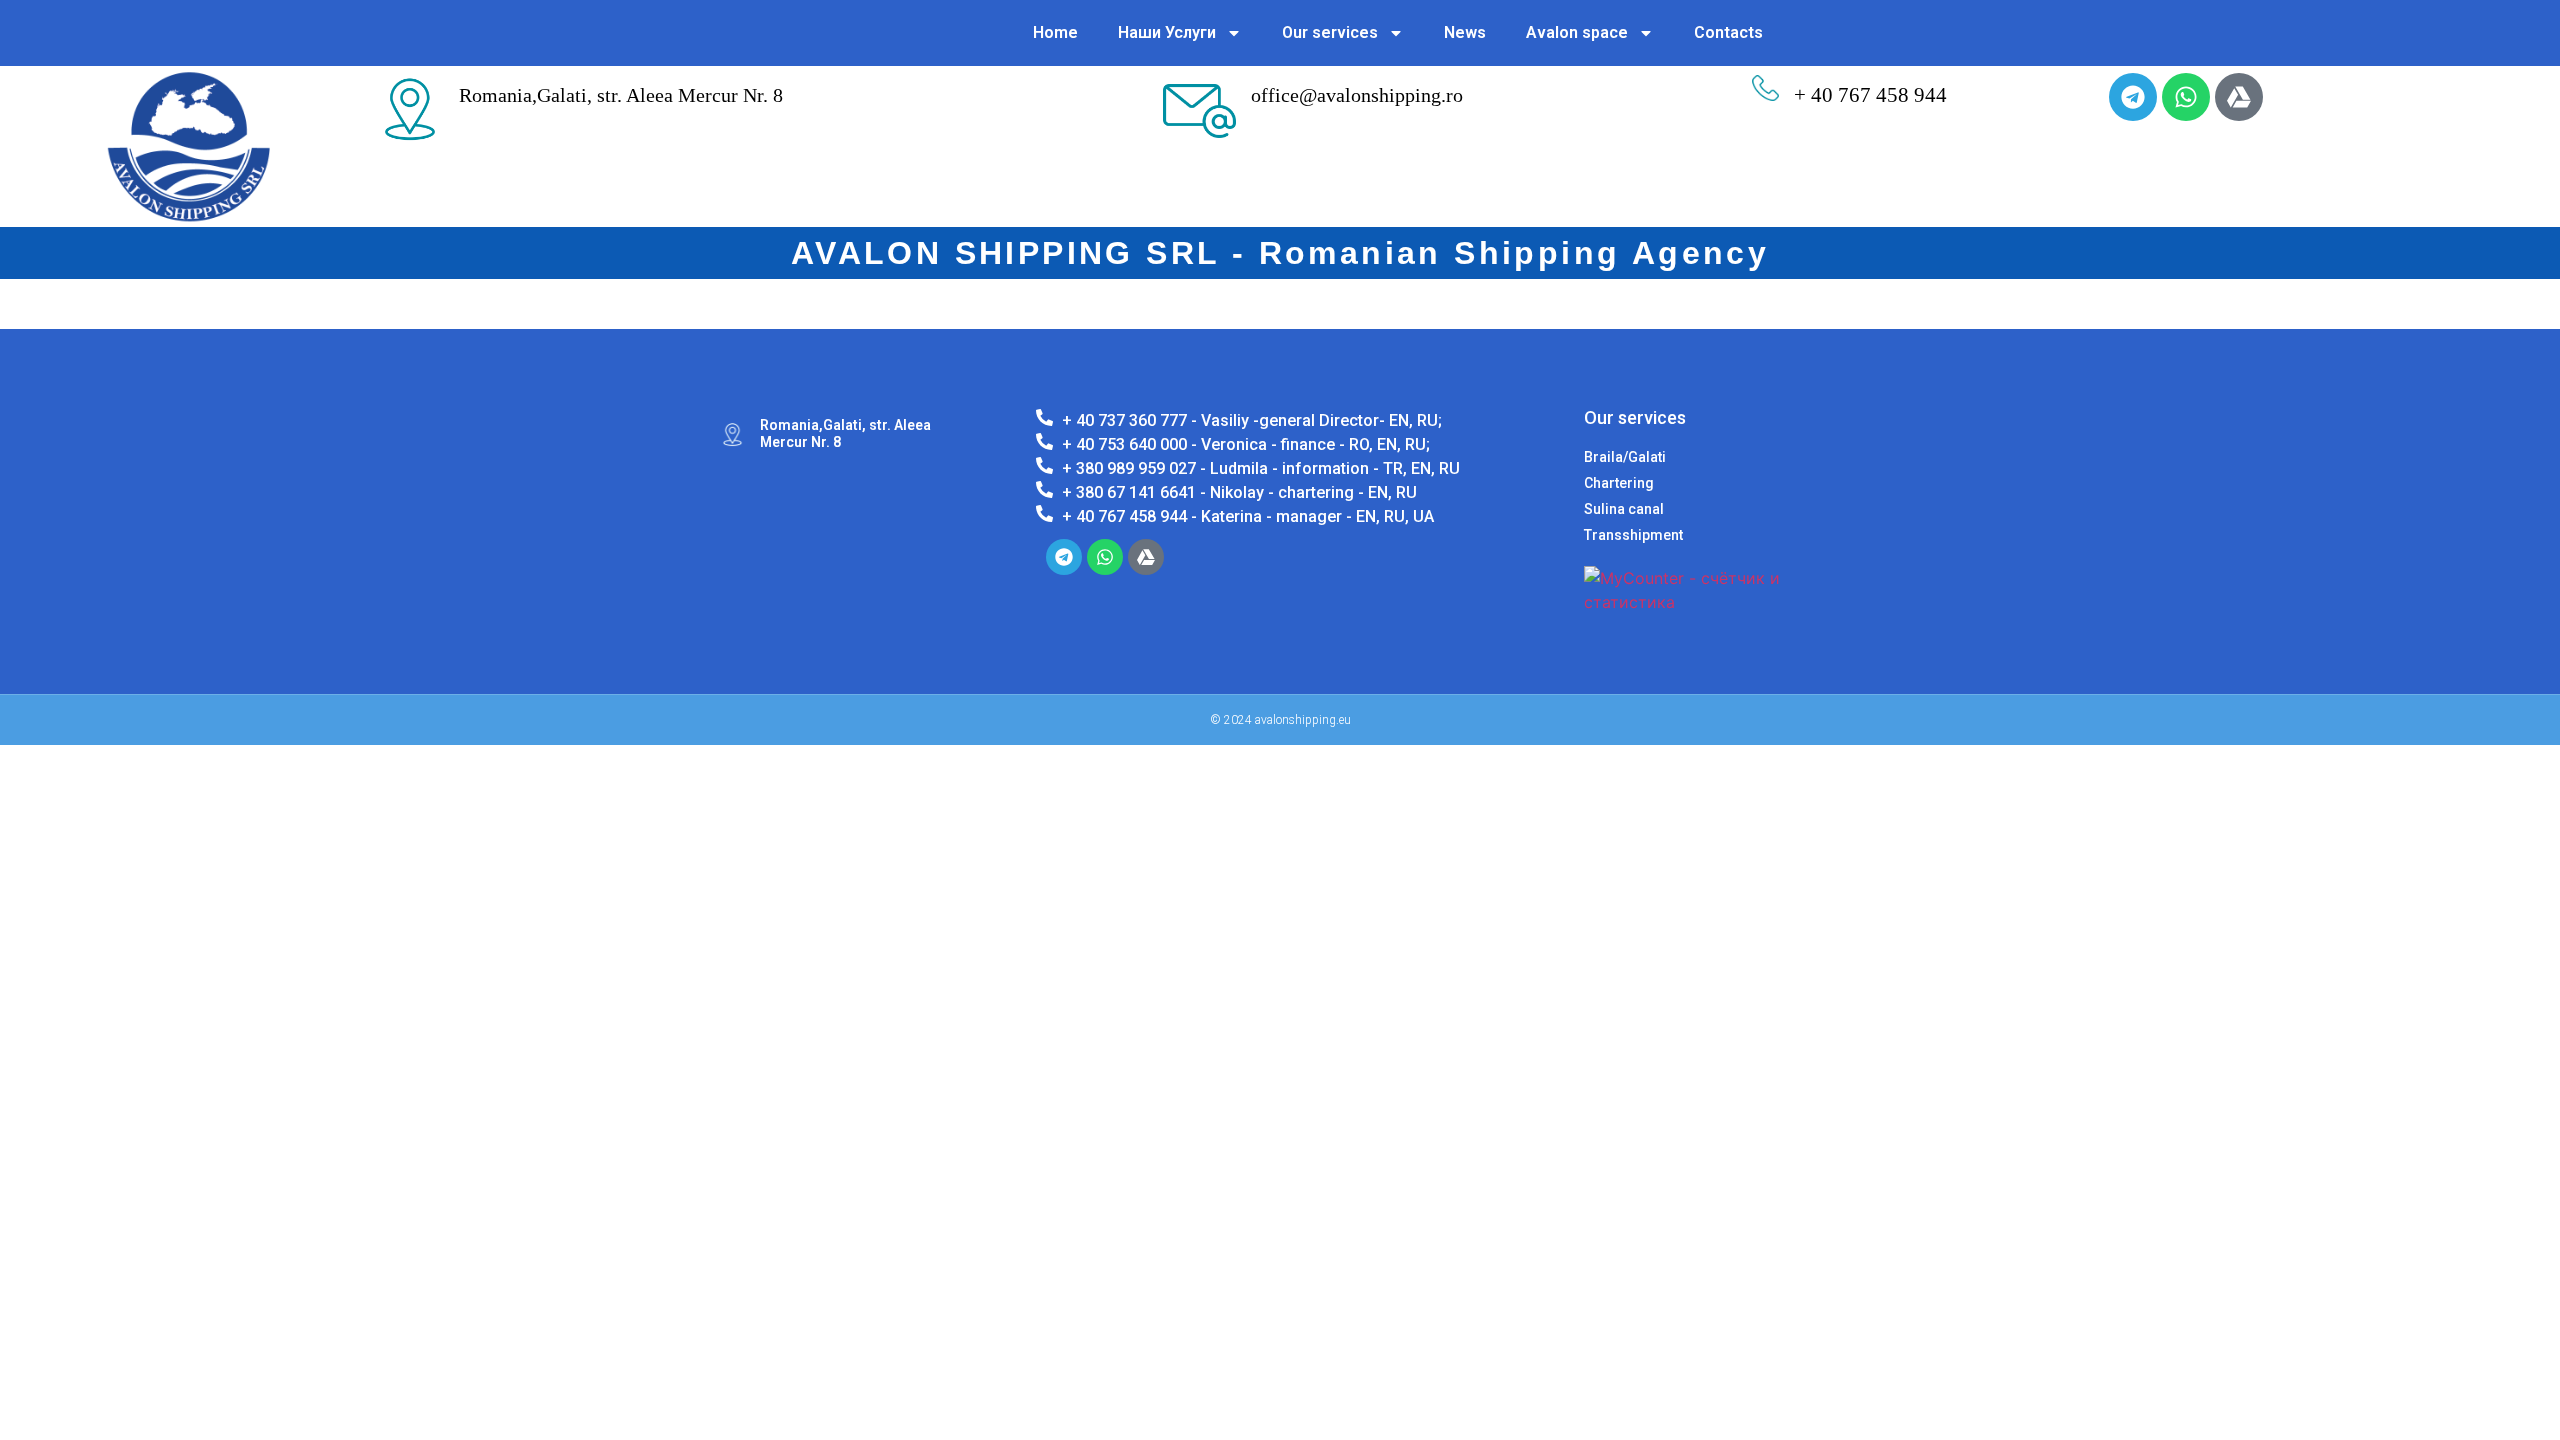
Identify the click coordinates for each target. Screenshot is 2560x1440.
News (1465, 32)
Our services (1330, 32)
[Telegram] (2133, 97)
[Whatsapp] (2186, 97)
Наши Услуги (1167, 32)
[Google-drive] (2239, 97)
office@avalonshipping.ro (1357, 95)
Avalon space (1577, 32)
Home (1055, 32)
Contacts (1728, 32)
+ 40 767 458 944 (1870, 95)
